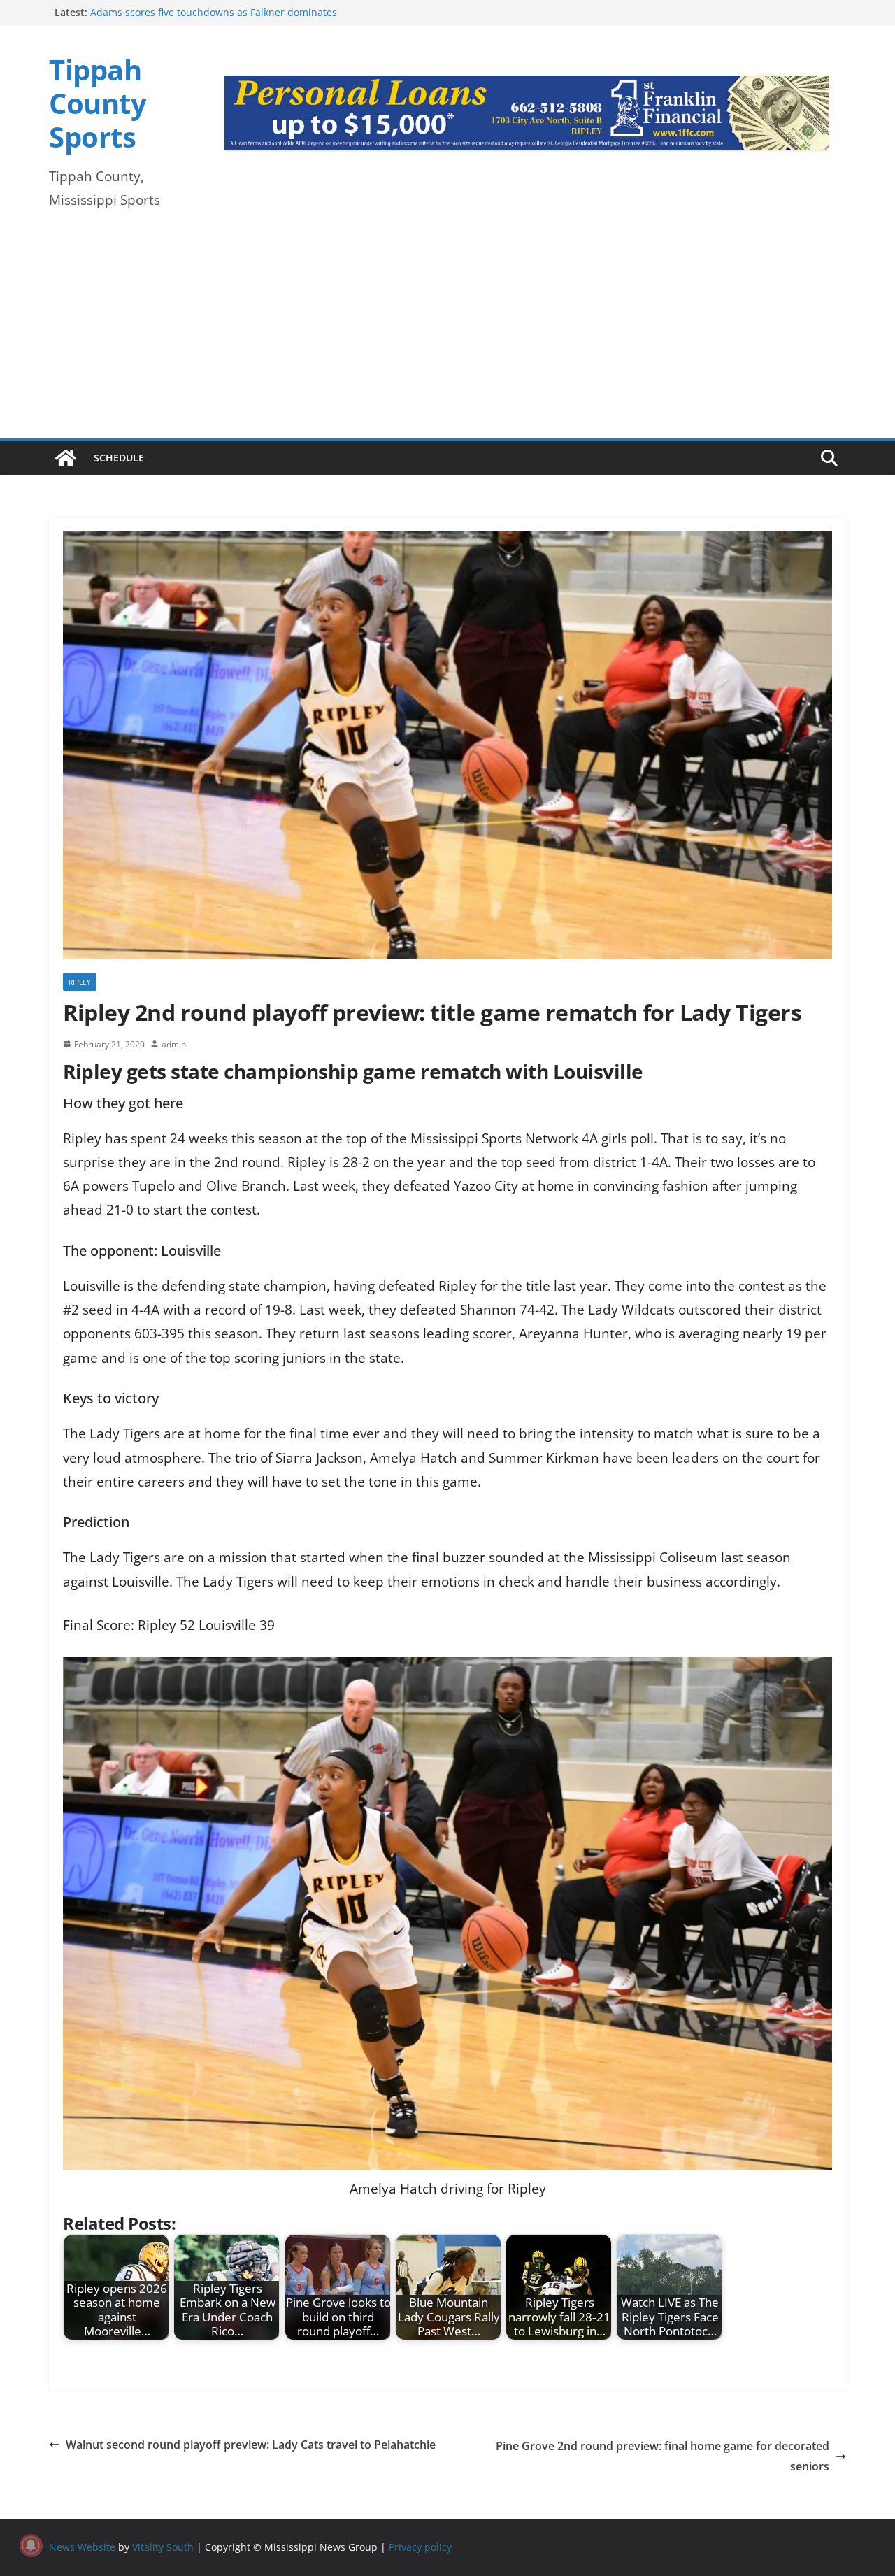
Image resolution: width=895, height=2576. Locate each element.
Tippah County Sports (98, 103)
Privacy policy (420, 2547)
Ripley (80, 982)
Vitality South (163, 2547)
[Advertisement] (447, 334)
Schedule (119, 458)
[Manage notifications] (31, 2545)
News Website (82, 2547)
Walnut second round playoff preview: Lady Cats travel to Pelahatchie (251, 2445)
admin (174, 1044)
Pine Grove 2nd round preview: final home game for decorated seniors (663, 2456)
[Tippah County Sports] (66, 458)
